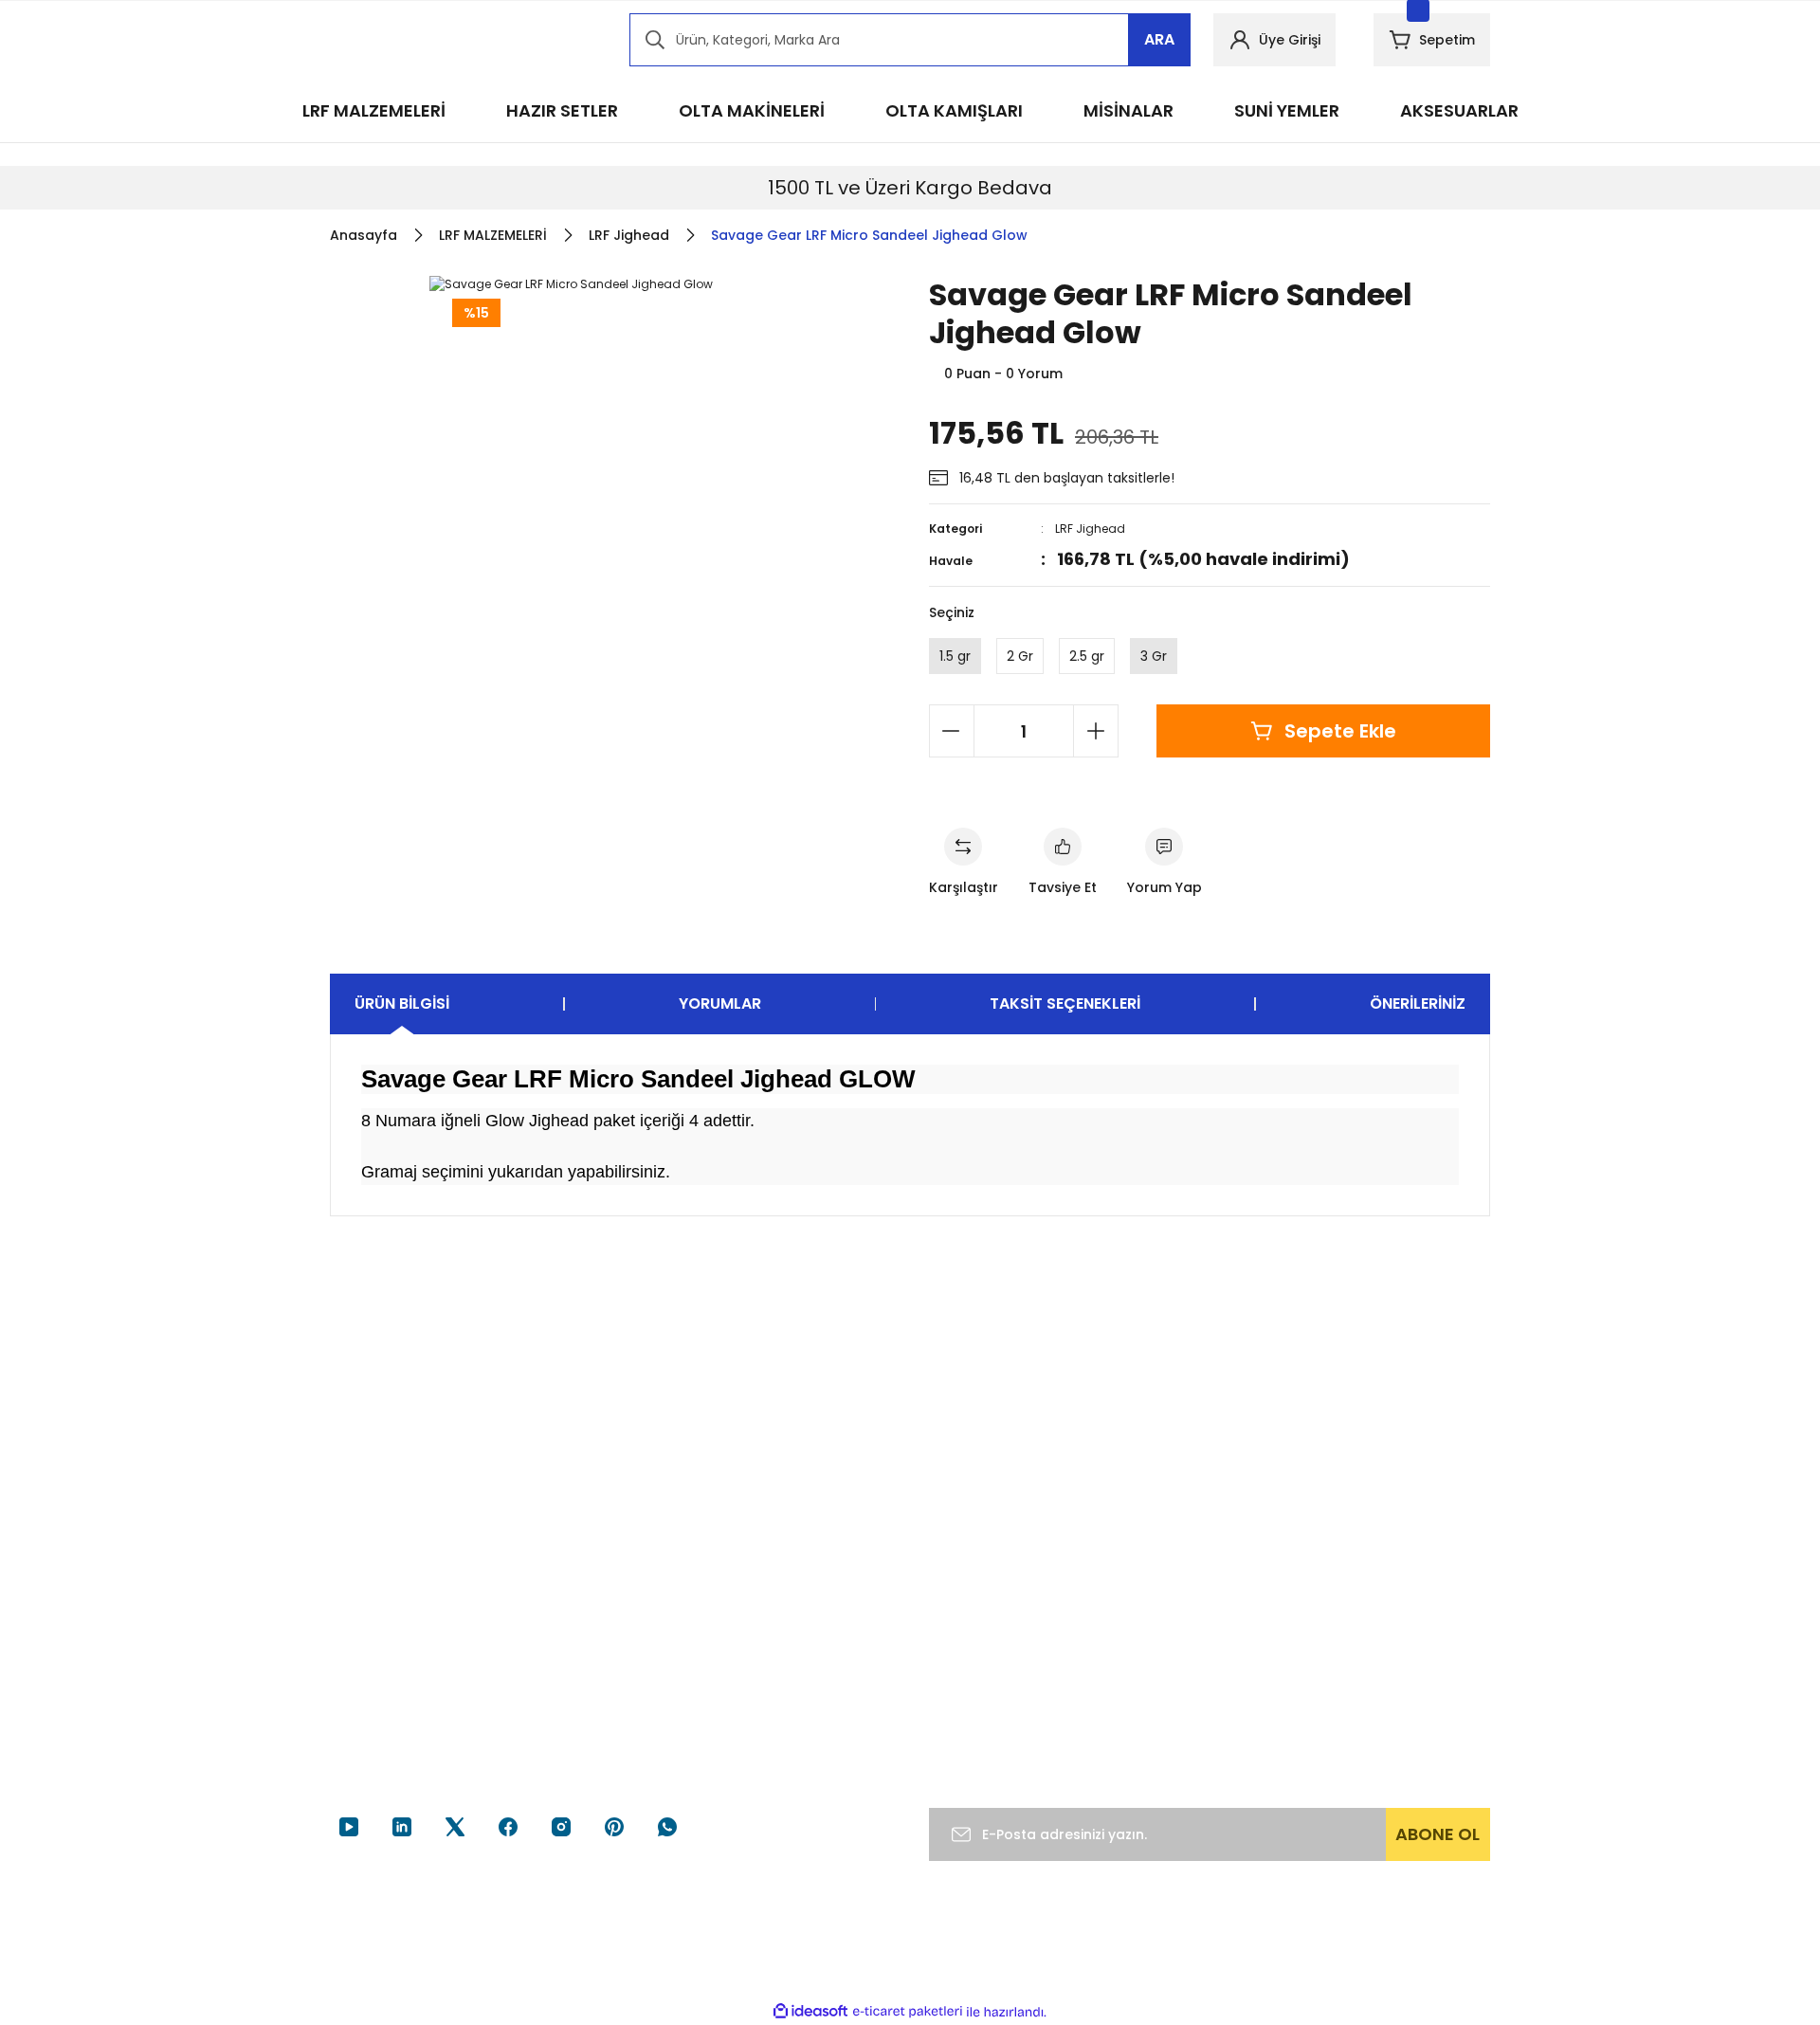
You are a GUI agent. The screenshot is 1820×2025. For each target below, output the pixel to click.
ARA (1159, 39)
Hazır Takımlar (1374, 1644)
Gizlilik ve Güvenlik (988, 1665)
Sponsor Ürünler (1380, 1608)
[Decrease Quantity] (952, 731)
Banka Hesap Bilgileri (795, 1644)
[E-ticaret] (908, 2012)
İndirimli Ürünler (1378, 1680)
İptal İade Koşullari (988, 1701)
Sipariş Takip (1169, 1644)
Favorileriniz (1167, 1680)
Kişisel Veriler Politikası (1000, 1737)
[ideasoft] (810, 2012)
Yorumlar (720, 1003)
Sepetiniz (1159, 1716)
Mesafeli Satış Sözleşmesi (974, 1618)
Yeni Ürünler (1367, 1716)
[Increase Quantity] (1096, 731)
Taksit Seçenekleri (1065, 1003)
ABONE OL (1438, 1834)
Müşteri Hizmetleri (788, 1608)
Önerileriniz (1418, 1003)
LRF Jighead (1090, 529)
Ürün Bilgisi (402, 1003)
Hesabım (1158, 1608)
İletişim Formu (775, 1680)
